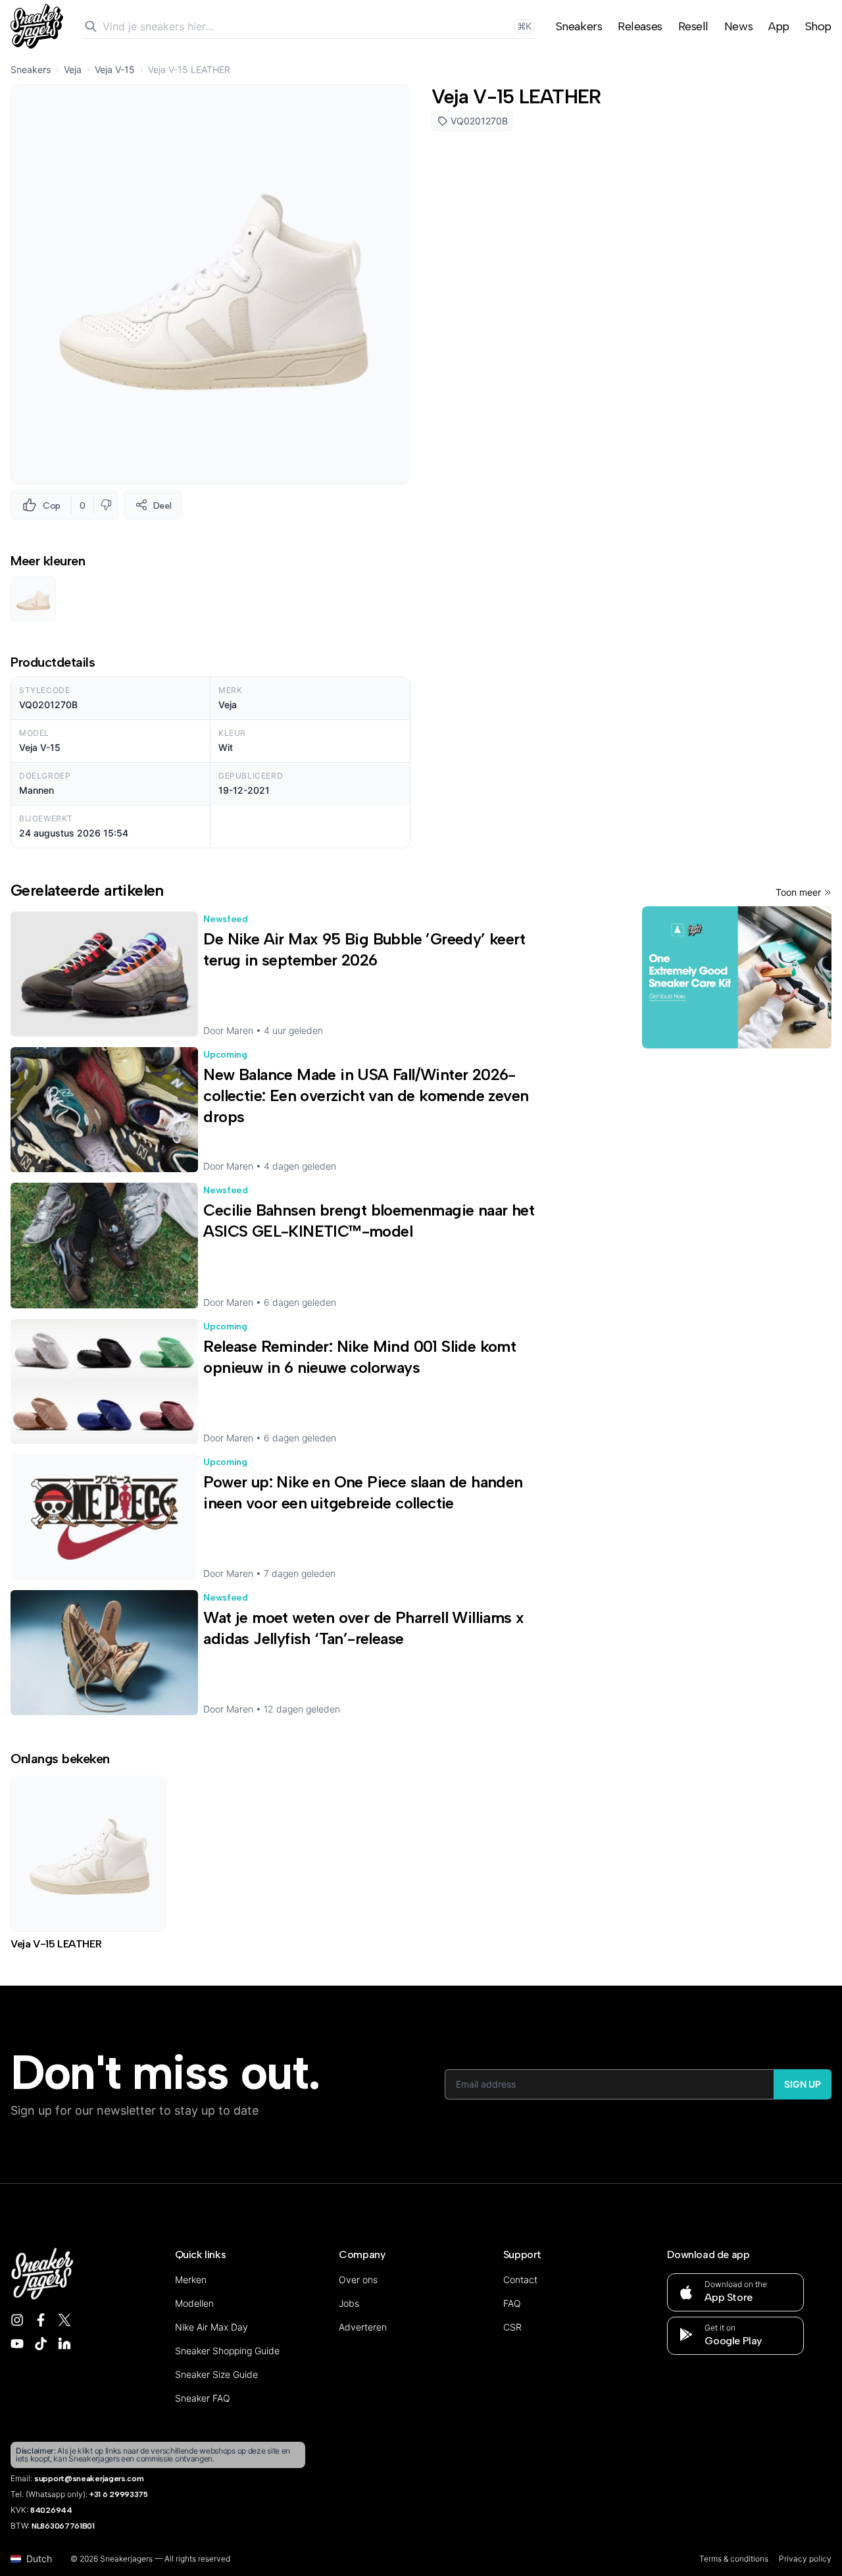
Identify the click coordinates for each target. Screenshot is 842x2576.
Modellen (194, 2303)
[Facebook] (41, 2320)
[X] (64, 2320)
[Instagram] (17, 2320)
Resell (693, 26)
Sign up (803, 2084)
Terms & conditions (734, 2559)
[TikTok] (41, 2344)
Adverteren (363, 2327)
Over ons (358, 2280)
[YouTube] (17, 2344)
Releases (640, 26)
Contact (520, 2280)
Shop (818, 26)
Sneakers (579, 26)
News (738, 26)
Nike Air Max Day (211, 2327)
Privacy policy (805, 2559)
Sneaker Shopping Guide (227, 2351)
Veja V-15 (115, 69)
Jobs (349, 2303)
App (779, 26)
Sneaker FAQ (203, 2398)
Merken (191, 2280)
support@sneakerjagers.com (89, 2479)
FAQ (512, 2303)
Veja (73, 69)
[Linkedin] (64, 2344)
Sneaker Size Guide (216, 2374)
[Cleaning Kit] (737, 977)
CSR (512, 2327)
